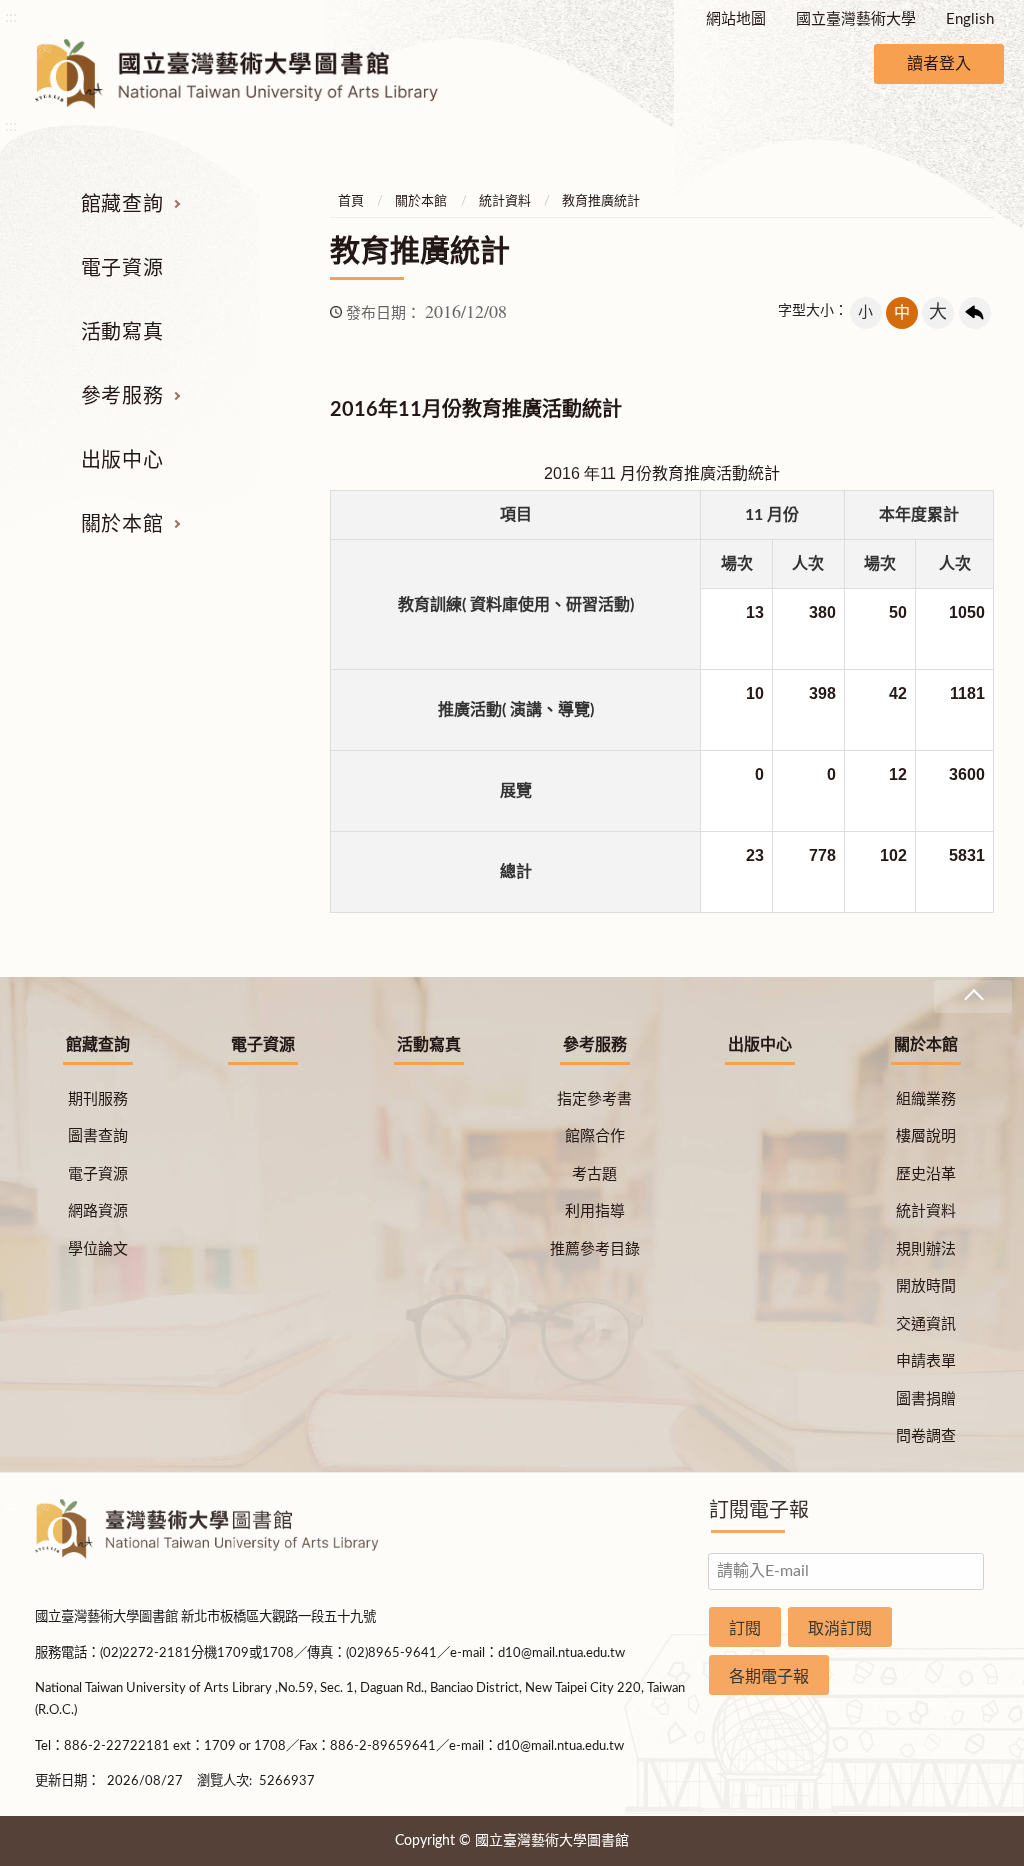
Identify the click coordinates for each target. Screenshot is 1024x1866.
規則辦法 (926, 1249)
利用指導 (595, 1211)
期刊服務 (98, 1099)
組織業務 (926, 1099)
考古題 (594, 1174)
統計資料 (505, 201)
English (970, 19)
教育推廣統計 (601, 201)
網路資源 (98, 1211)
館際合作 (595, 1136)
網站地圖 (736, 19)
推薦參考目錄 (595, 1249)
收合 (973, 996)
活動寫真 (122, 333)
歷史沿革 (926, 1174)
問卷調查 (926, 1436)
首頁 (351, 201)
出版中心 (122, 461)
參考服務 (122, 397)
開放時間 (926, 1286)
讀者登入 (939, 64)
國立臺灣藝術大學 (856, 19)
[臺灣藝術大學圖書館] (254, 74)
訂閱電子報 (759, 1511)
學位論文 (98, 1249)
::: (11, 17)
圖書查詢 (98, 1136)
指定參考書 (594, 1099)
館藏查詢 (122, 205)
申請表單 (926, 1361)
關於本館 (122, 525)
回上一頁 (975, 313)
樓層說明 (926, 1136)
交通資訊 (926, 1324)
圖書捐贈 (926, 1399)
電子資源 (122, 269)
